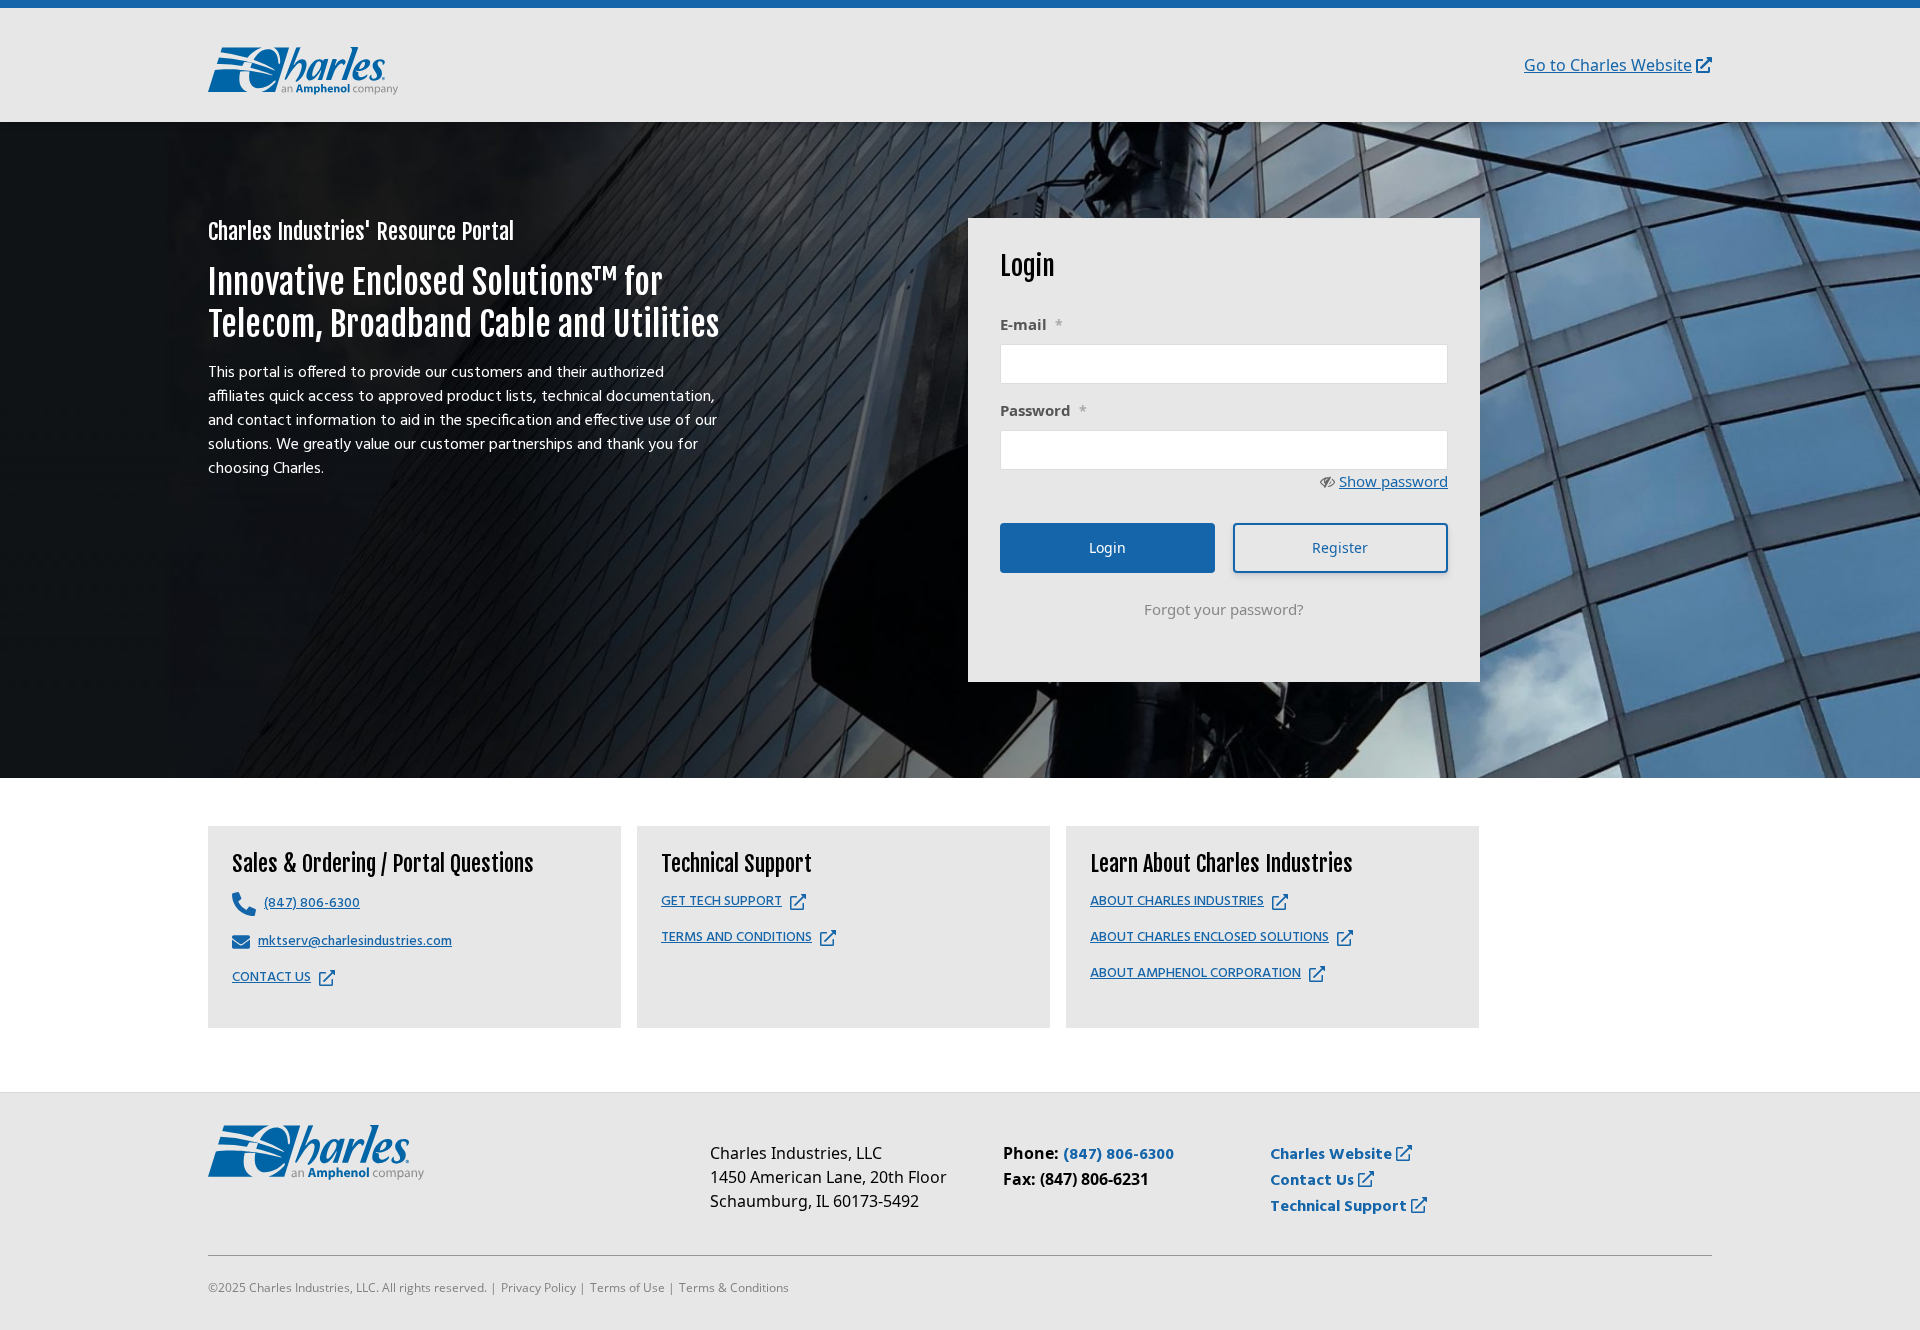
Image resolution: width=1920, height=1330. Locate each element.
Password (1043, 410)
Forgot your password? (1224, 609)
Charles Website (1333, 1155)
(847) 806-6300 (1118, 1155)
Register (1340, 547)
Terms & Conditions (734, 1287)
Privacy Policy (538, 1287)
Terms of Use (627, 1287)
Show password (1393, 481)
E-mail (1031, 324)
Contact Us (1314, 1181)
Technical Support (1340, 1207)
